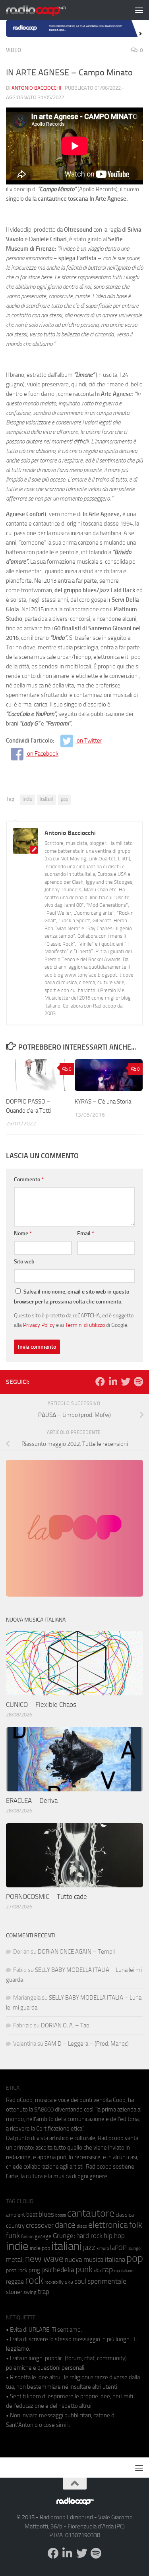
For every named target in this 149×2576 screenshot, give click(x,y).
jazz (89, 2248)
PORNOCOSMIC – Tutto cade (46, 1896)
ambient (15, 2215)
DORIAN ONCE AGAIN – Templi (76, 1952)
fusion (27, 2236)
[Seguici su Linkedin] (113, 1382)
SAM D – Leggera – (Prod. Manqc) (87, 2044)
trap (44, 2292)
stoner (14, 2292)
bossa (61, 2215)
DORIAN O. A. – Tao (65, 2025)
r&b (97, 2270)
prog (34, 2270)
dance (65, 2225)
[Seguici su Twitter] (126, 1382)
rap (107, 2270)
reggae (15, 2281)
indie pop (40, 2248)
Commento (29, 1180)
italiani (46, 799)
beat (32, 2215)
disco (82, 2226)
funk (13, 2236)
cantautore (91, 2213)
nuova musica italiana (95, 2259)
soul (80, 2281)
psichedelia (58, 2270)
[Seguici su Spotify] (138, 1382)
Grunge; (64, 2236)
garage (43, 2236)
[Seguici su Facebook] (100, 1382)
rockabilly (54, 2282)
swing (30, 2292)
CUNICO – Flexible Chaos (41, 1705)
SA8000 (44, 2110)
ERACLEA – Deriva (32, 1801)
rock (34, 2280)
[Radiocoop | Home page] (46, 10)
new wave (44, 2259)
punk (84, 2269)
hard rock (89, 2236)
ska (69, 2282)
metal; (15, 2260)
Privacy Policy (39, 1325)
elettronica (108, 2225)
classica (125, 2215)
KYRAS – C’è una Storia (103, 1102)
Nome (23, 1233)
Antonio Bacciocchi (36, 88)
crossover (40, 2225)
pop (64, 799)
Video (14, 50)
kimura (103, 2249)
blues (46, 2214)
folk (136, 2225)
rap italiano (124, 2271)
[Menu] (139, 10)
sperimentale (107, 2281)
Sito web (24, 1262)
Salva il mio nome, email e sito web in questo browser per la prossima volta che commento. (72, 1297)
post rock (17, 2270)
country (15, 2226)
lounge (134, 2248)
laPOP (118, 2248)
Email (86, 1233)
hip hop (114, 2236)
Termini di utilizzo (85, 1325)
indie (27, 799)
